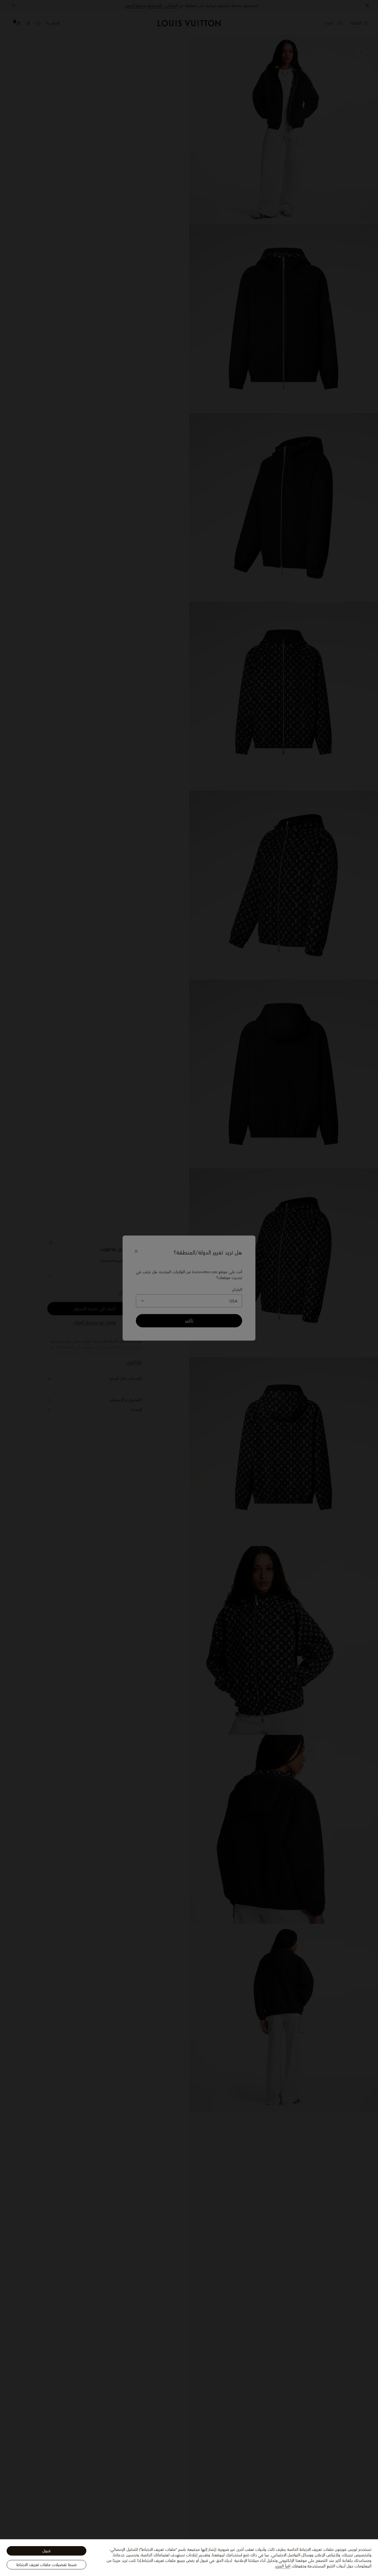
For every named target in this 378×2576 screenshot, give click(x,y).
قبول (46, 2551)
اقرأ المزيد (282, 2566)
